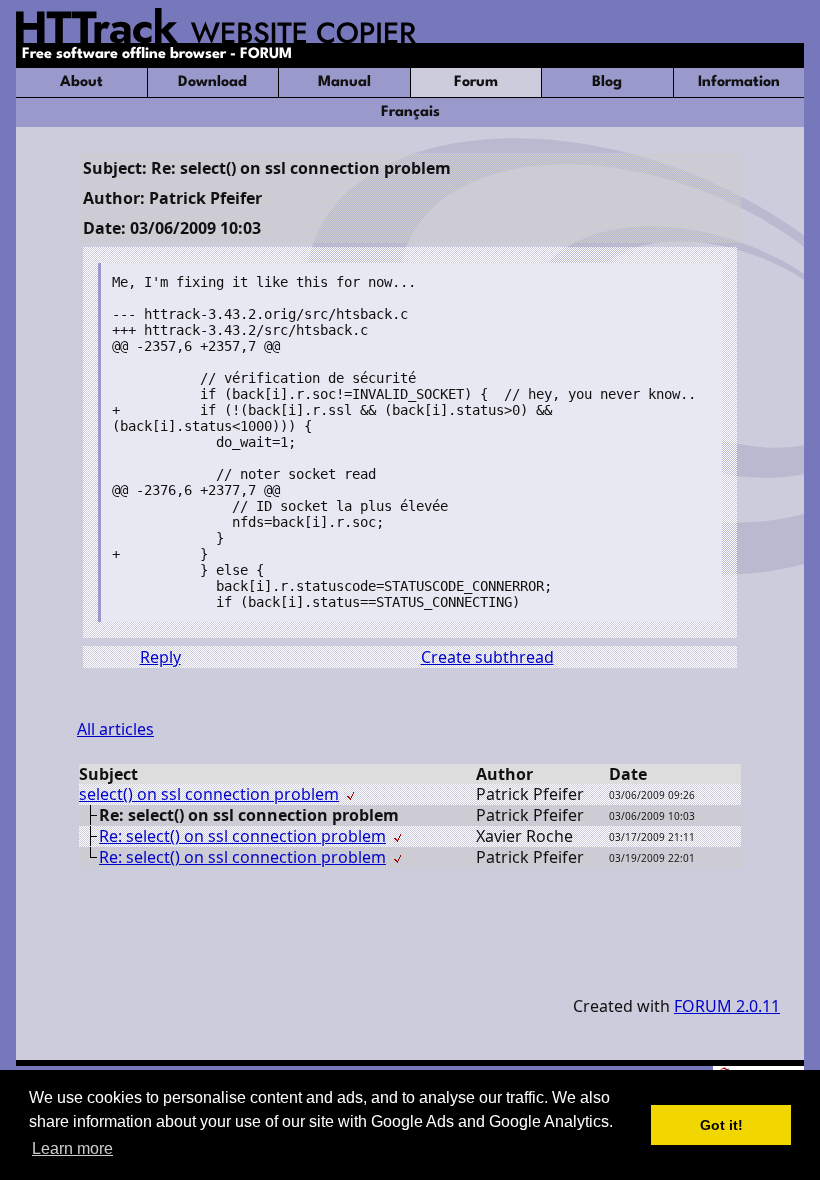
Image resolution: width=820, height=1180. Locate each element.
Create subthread (487, 657)
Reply (160, 657)
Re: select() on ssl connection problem (242, 836)
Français (410, 112)
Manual (344, 82)
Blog (607, 82)
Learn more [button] (72, 1148)
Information (739, 82)
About (81, 82)
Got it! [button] (721, 1125)
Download (212, 82)
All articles (115, 729)
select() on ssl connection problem (209, 794)
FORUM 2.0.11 (727, 1006)
